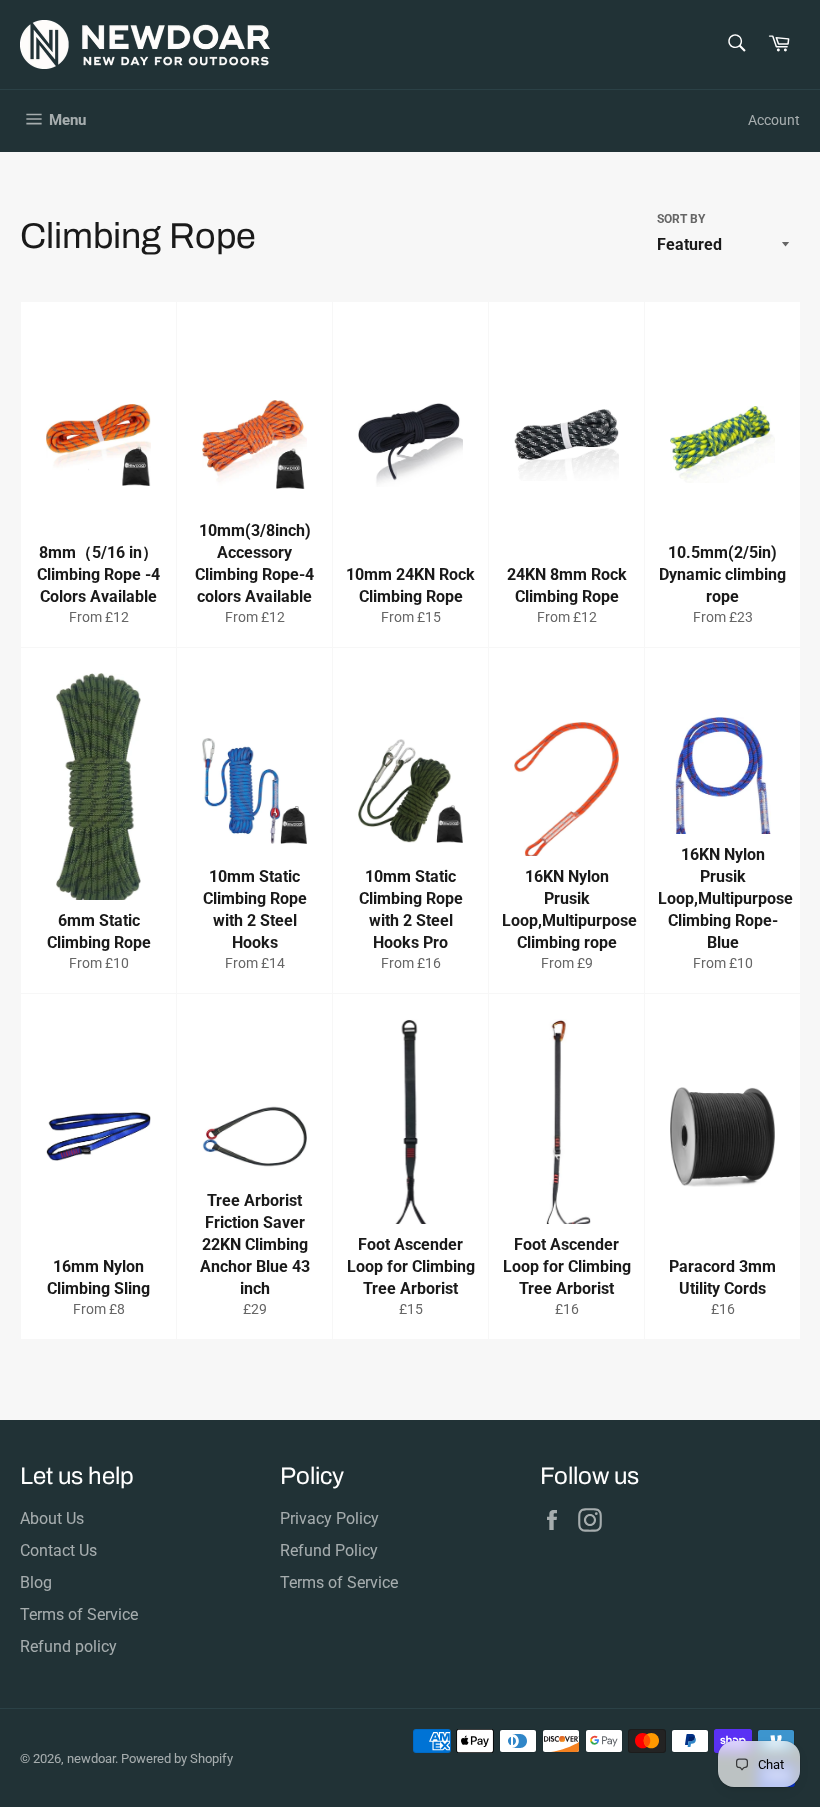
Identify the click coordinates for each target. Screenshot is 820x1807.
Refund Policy (329, 1550)
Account (774, 120)
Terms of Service (79, 1614)
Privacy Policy (329, 1518)
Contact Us (58, 1550)
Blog (36, 1582)
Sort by (681, 219)
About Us (52, 1518)
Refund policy (68, 1646)
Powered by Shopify (177, 1758)
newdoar (91, 1758)
